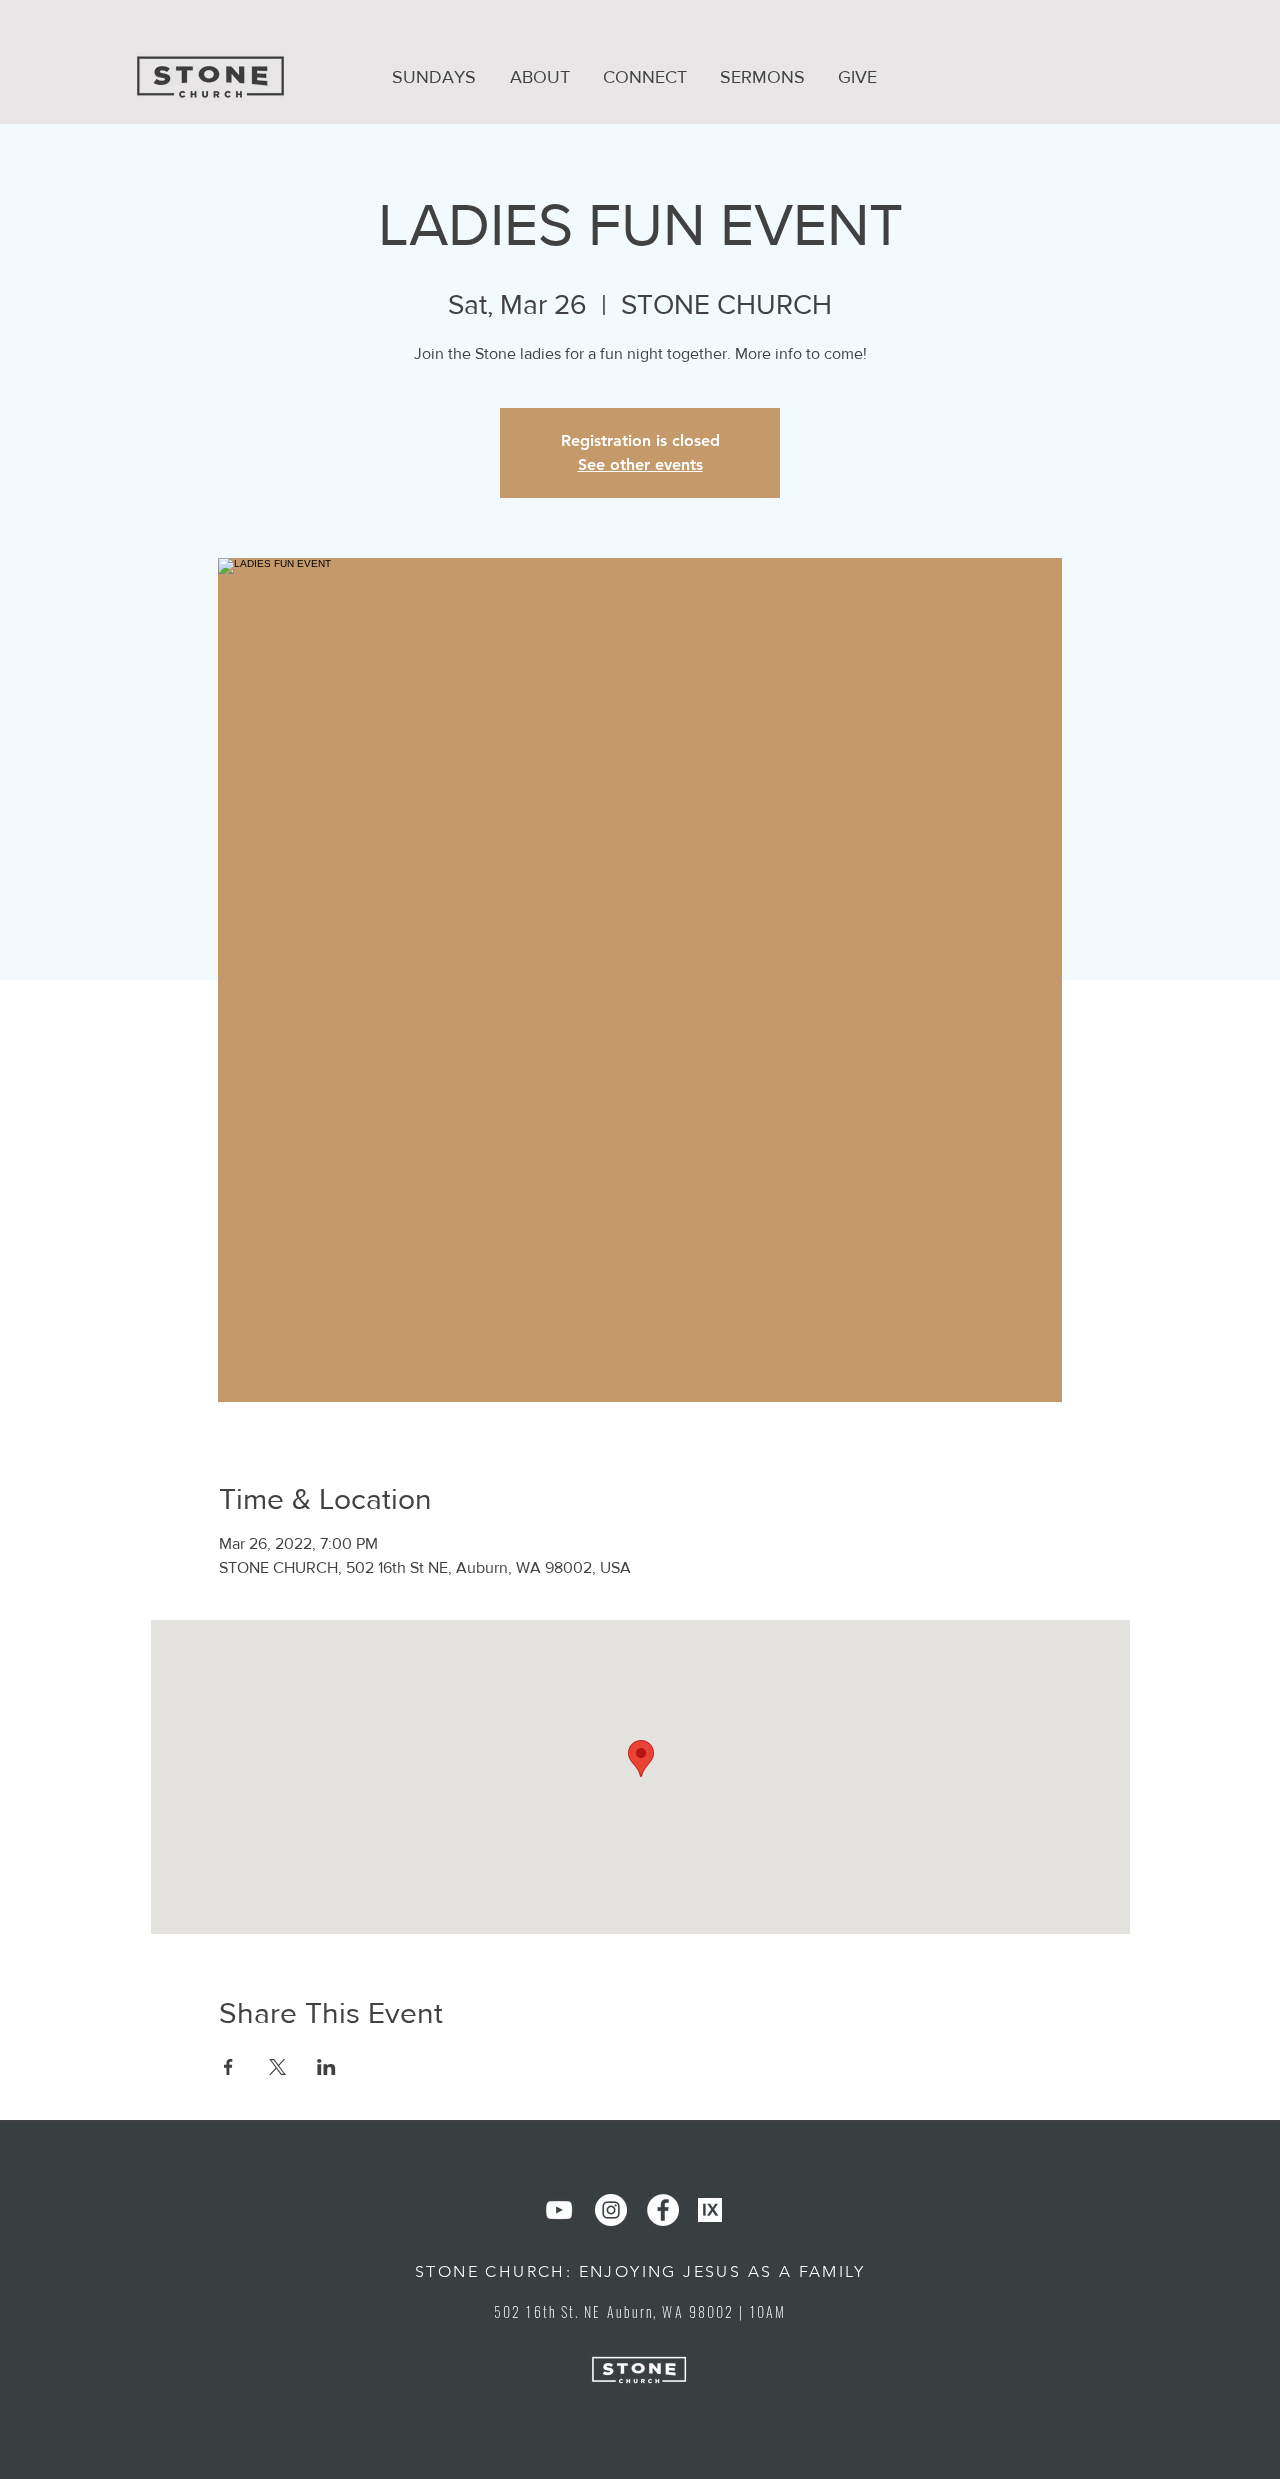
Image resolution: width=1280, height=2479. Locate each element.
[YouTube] (559, 2210)
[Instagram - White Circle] (611, 2210)
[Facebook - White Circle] (663, 2210)
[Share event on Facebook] (228, 2067)
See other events (640, 464)
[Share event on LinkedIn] (326, 2067)
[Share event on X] (277, 2067)
